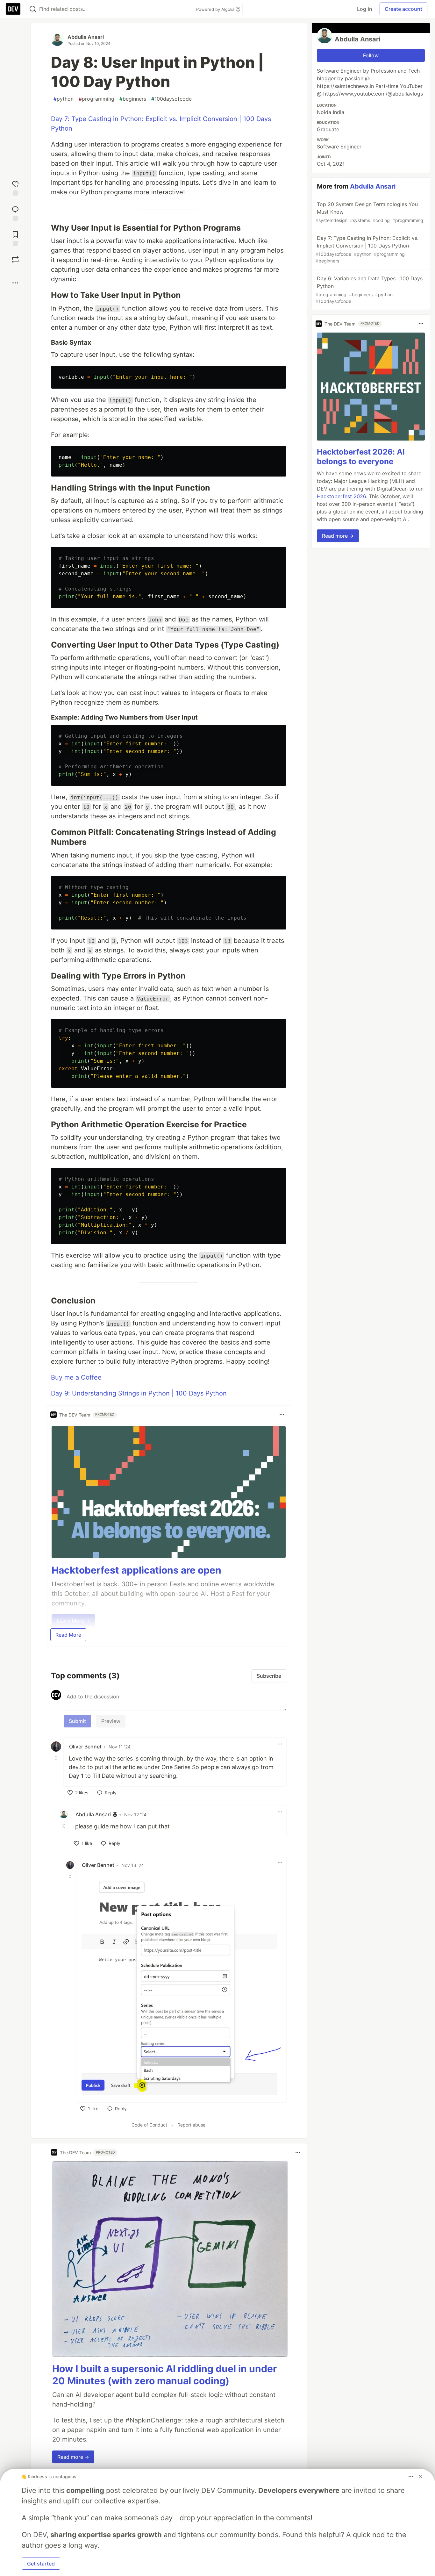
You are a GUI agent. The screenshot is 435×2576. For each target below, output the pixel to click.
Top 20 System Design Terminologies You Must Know (369, 212)
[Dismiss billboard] (420, 2476)
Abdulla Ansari (86, 37)
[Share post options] (15, 283)
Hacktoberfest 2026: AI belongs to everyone (361, 456)
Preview (111, 1721)
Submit (77, 1721)
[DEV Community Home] (13, 9)
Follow (371, 55)
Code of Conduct (149, 2125)
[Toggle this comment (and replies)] (57, 1758)
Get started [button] (41, 2564)
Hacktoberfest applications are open (136, 1570)
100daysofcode (171, 99)
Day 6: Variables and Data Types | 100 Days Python (369, 290)
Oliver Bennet (85, 1747)
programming (96, 99)
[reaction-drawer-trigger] (15, 187)
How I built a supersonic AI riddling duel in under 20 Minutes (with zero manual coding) (164, 2375)
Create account (403, 9)
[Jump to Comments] (15, 213)
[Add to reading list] (15, 238)
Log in (364, 9)
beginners (133, 99)
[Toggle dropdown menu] (282, 1415)
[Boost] (15, 260)
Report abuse (191, 2125)
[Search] (33, 9)
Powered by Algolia (216, 9)
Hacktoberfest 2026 (341, 496)
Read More (68, 1635)
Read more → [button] (73, 2457)
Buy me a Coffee (76, 1377)
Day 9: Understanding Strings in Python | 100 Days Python (139, 1393)
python (64, 99)
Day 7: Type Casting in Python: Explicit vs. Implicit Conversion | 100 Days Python (367, 249)
